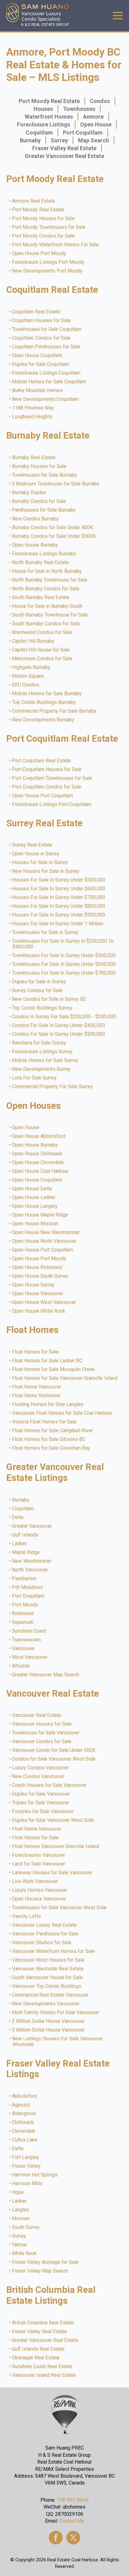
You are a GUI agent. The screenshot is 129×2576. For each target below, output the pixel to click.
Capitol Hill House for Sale (41, 650)
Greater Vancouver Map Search (46, 1675)
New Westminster (32, 1561)
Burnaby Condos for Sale (39, 501)
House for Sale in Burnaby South (47, 606)
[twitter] (73, 2538)
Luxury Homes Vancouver (40, 1890)
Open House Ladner (34, 1197)
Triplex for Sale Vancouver (41, 1803)
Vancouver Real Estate (37, 1715)
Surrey (59, 140)
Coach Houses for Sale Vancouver (49, 1785)
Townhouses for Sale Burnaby (45, 475)
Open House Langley (35, 1206)
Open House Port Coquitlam (43, 796)
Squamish (23, 1622)
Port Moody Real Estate (49, 101)
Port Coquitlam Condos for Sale (47, 787)
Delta (18, 1517)
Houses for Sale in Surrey (40, 863)
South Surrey (26, 2227)
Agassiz (21, 2105)
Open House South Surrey (40, 1276)
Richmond (23, 1614)
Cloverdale (24, 2131)
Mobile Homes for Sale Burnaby (47, 694)
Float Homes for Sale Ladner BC (47, 1361)
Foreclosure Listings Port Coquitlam (52, 804)
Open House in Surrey (36, 854)
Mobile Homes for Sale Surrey (45, 1060)
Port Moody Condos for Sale (44, 236)
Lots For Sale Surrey (35, 1078)
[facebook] (56, 2538)
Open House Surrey (34, 1285)
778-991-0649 (73, 2500)
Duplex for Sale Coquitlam (41, 364)
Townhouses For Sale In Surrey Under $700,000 (64, 973)
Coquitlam (39, 133)
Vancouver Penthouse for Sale (45, 1934)
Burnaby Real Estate (34, 458)
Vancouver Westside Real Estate (48, 1969)
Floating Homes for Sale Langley (48, 1404)
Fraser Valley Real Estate (64, 148)
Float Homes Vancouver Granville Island (56, 1846)
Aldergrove (24, 2114)
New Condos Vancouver (38, 1777)
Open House (96, 124)
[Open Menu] (118, 16)
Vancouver (24, 1649)
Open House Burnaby (35, 545)
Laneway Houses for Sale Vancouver (52, 1873)
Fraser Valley (27, 2166)
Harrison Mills (28, 2184)
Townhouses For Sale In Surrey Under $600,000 (64, 964)
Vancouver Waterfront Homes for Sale (54, 1951)
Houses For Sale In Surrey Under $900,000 (59, 915)
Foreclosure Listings (44, 124)
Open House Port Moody (39, 253)
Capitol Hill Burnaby (34, 641)
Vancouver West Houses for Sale (49, 1960)
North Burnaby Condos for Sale (46, 589)
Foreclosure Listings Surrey (43, 1052)
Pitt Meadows (28, 1587)
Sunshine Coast (29, 1631)
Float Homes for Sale (36, 1352)
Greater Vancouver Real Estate (64, 156)
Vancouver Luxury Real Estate (45, 1925)
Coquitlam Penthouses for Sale (46, 347)
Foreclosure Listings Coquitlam (46, 373)
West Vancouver (30, 1657)
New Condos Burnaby (36, 519)
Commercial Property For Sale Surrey (53, 1087)
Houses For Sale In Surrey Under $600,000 (59, 889)
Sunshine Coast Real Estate (42, 2367)
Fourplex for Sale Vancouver (43, 1812)
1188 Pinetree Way (33, 408)
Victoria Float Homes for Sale (44, 1422)
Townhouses (79, 109)
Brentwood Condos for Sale (42, 632)
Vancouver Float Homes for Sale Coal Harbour (62, 1413)
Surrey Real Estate (32, 845)
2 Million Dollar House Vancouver (49, 2021)
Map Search (93, 140)
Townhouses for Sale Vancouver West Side (59, 1908)
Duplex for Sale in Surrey (39, 982)
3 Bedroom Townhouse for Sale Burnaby (56, 484)
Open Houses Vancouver (39, 1899)
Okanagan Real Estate (36, 2358)
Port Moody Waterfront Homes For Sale (56, 245)
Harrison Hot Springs (35, 2175)
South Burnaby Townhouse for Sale (50, 615)
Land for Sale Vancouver (39, 1864)
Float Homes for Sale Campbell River (53, 1431)
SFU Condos (26, 685)
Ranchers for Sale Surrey (39, 1043)
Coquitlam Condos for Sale (41, 338)
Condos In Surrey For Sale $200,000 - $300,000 (64, 1017)
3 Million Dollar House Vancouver (49, 2030)
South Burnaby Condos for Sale (46, 624)
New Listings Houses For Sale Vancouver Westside (58, 2042)
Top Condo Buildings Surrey (42, 1008)
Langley (21, 2210)
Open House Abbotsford (39, 1136)
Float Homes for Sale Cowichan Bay (51, 1448)
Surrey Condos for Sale (38, 991)
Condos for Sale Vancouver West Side (54, 1759)
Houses (43, 109)
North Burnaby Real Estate (41, 563)
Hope (18, 2192)
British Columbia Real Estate (43, 2323)
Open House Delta (32, 1189)
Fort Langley (26, 2157)
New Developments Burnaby (43, 720)
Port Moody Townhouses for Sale (49, 227)
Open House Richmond (37, 1267)
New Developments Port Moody (48, 271)
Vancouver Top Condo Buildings (47, 1986)
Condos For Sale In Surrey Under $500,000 (59, 1034)
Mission (21, 2219)
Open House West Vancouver (44, 1302)
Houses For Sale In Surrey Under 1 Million (58, 924)
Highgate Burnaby (31, 667)
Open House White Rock (39, 1311)
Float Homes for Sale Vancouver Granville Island (65, 1378)
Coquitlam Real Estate (36, 312)
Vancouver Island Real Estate (44, 2375)
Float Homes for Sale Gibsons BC (49, 1439)
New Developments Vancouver (46, 2004)
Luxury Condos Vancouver (41, 1768)
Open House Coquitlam (37, 356)
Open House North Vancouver (44, 1241)
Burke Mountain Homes (38, 391)
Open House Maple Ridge (40, 1215)
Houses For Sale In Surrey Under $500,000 (59, 880)
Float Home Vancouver (37, 1387)
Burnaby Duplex (29, 493)
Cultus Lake (25, 2140)
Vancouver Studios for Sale (42, 1943)
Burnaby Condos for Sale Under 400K (53, 528)
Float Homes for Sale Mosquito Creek (54, 1369)
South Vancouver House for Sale (48, 1978)
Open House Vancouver (38, 1294)
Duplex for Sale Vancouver (41, 1794)
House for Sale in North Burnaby (47, 571)
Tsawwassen (27, 1640)
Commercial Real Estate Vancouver (50, 1995)
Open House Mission (35, 1224)
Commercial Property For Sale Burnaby (54, 711)
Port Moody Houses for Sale (44, 219)
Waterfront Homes (49, 117)
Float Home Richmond (36, 1396)
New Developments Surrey (42, 1069)
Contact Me (72, 2521)
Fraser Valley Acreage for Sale (46, 2262)
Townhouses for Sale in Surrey (46, 932)
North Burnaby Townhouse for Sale (50, 580)
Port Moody (25, 1605)
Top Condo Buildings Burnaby (44, 702)
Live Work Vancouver (35, 1881)
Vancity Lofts (27, 1916)
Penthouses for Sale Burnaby (44, 510)
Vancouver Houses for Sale (42, 1724)
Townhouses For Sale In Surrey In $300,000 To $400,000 (63, 944)
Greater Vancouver (32, 1526)
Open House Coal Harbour (41, 1171)
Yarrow (20, 2245)
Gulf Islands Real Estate (39, 2349)
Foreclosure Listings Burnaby (44, 554)
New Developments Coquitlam (46, 399)
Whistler (21, 1666)
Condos (100, 101)
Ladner (20, 1544)
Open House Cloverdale (38, 1163)
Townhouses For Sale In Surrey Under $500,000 (64, 956)
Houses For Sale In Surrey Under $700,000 (59, 897)
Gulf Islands (25, 1535)
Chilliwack (23, 2122)
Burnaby (30, 140)
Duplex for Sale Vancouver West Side (53, 1820)
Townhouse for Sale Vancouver (46, 1733)
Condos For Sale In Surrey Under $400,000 (59, 1025)
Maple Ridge (26, 1552)
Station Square (28, 676)
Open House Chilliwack (37, 1154)
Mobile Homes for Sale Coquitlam (49, 382)
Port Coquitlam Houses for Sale (47, 769)
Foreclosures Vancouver (39, 1855)
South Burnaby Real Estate (41, 597)
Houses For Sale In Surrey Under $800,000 (59, 906)
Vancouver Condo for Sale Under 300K (54, 1750)
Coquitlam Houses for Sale (42, 321)
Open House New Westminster (46, 1232)
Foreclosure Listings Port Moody (49, 262)
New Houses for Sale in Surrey (46, 871)
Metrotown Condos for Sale (42, 659)
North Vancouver (30, 1570)
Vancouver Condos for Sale (42, 1742)
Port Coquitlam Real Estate (42, 761)
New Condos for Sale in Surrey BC (49, 999)
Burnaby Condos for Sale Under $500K (54, 536)
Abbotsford (25, 2096)
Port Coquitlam (83, 133)
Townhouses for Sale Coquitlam (47, 329)
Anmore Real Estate (34, 201)
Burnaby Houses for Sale (39, 466)
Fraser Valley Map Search (40, 2271)
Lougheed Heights (32, 417)
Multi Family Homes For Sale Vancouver (56, 2013)
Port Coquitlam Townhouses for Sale (52, 778)
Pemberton (24, 1579)
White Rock (25, 2254)
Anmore (93, 117)
